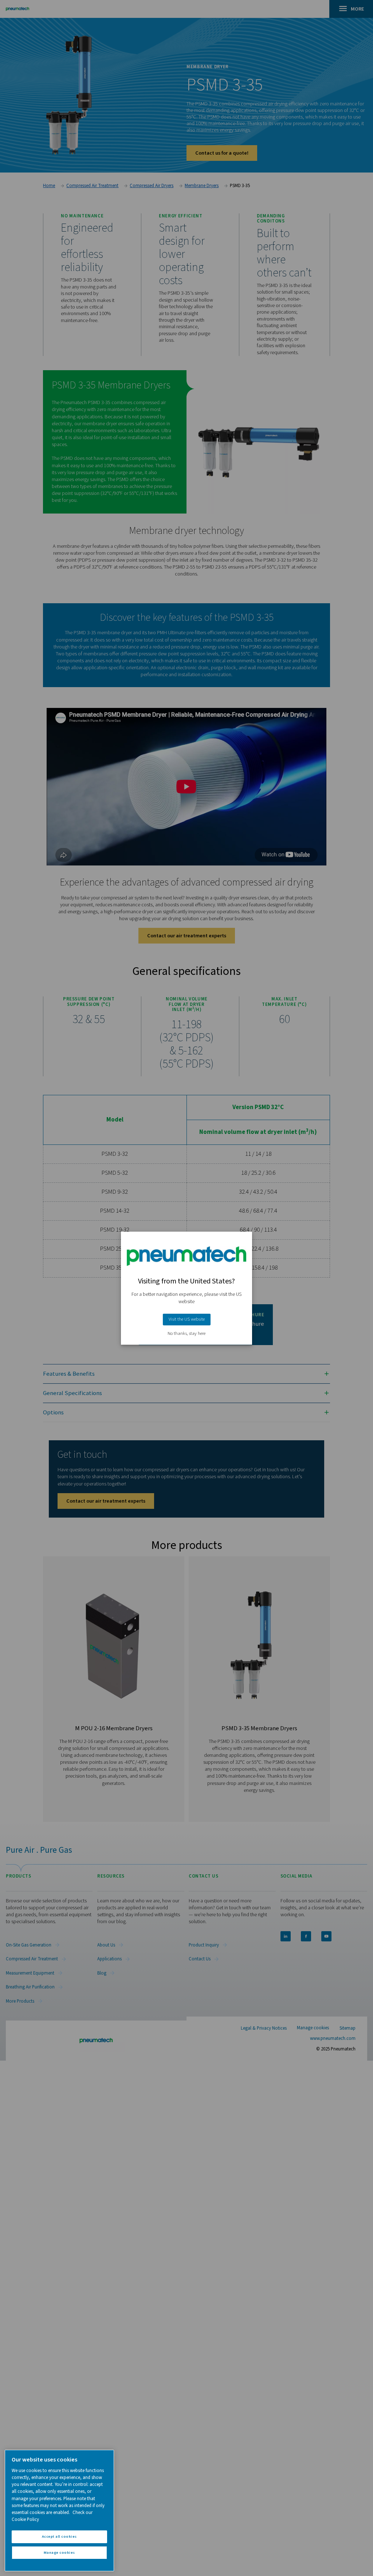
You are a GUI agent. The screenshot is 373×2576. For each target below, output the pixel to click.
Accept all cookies (59, 2536)
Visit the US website (187, 1319)
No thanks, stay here (186, 1334)
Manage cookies (59, 2552)
